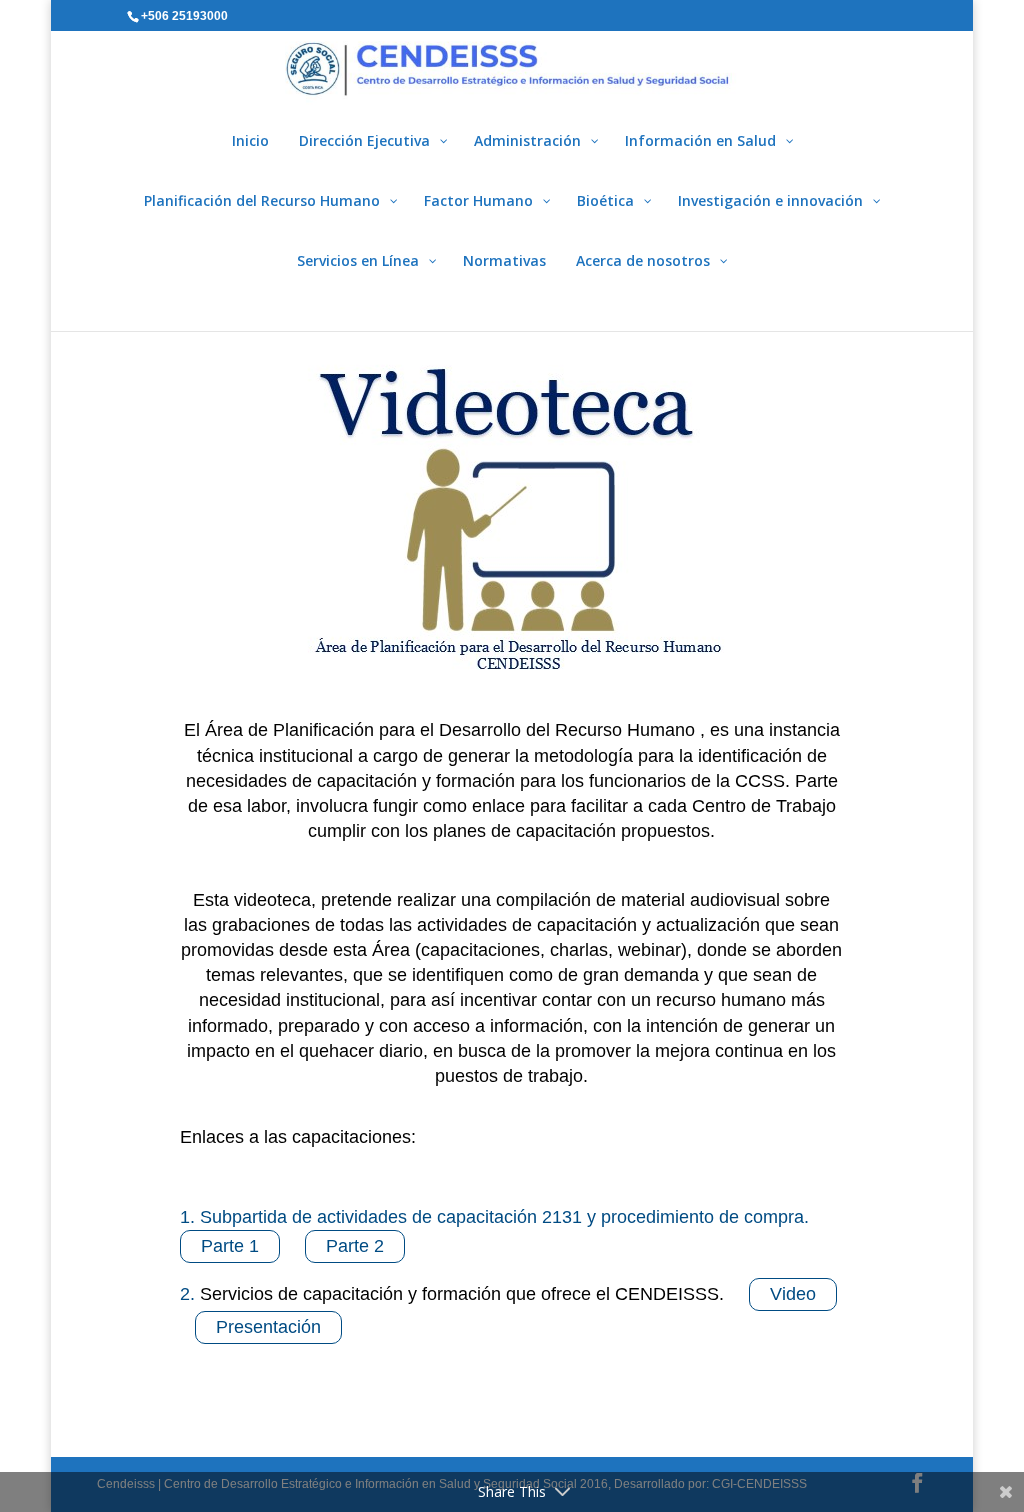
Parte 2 (355, 1246)
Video (793, 1294)
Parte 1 (230, 1246)
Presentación (268, 1327)
